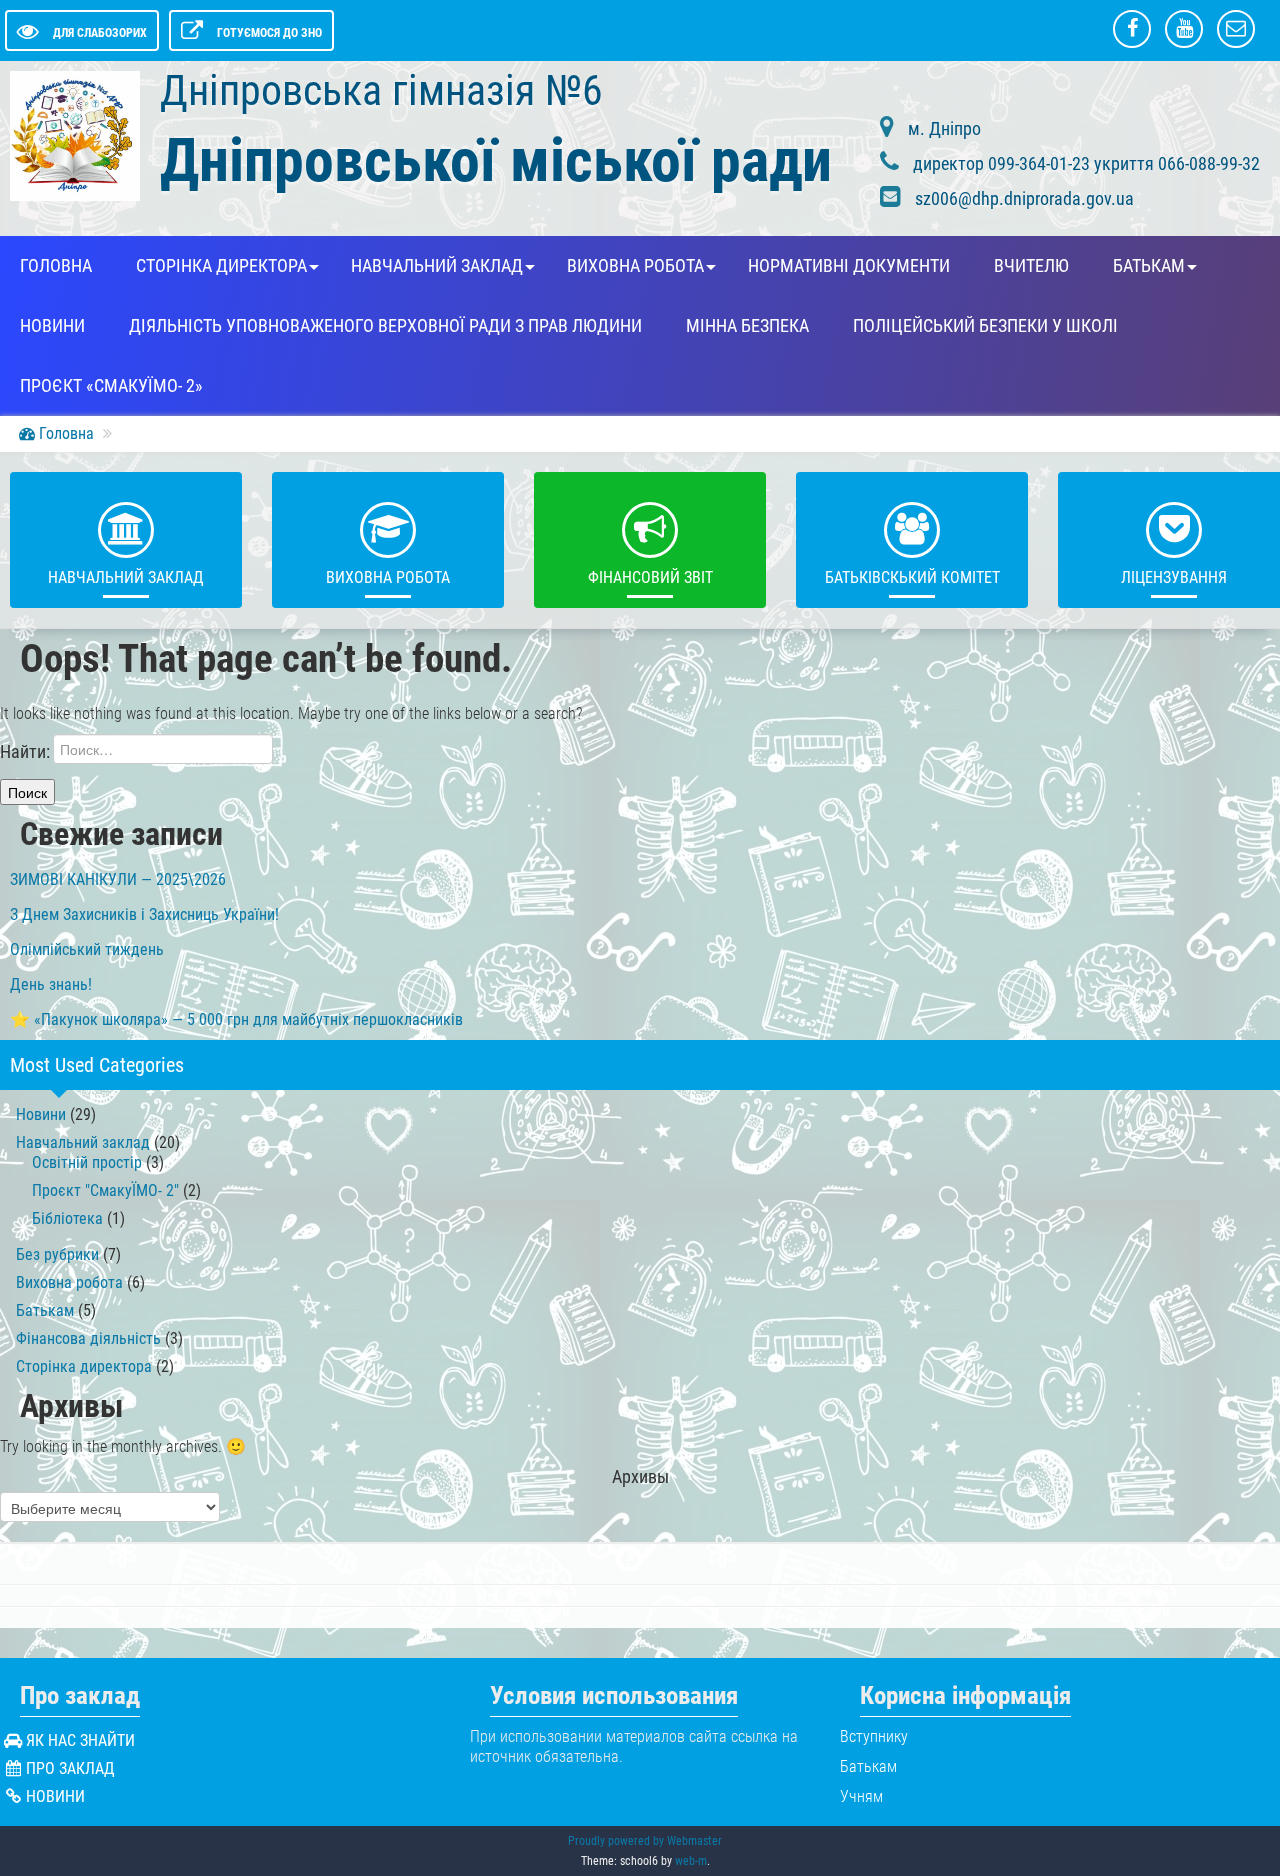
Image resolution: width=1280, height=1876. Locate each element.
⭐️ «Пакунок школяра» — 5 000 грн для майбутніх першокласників (236, 1019)
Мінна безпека (747, 326)
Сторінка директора (221, 266)
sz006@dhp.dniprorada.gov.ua (1024, 198)
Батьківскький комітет (912, 577)
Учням (861, 1796)
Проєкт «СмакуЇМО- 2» (111, 386)
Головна (56, 266)
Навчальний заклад (437, 266)
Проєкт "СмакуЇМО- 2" (105, 1190)
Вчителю (1031, 266)
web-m (691, 1861)
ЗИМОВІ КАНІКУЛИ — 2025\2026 (118, 879)
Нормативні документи (849, 266)
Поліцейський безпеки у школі (985, 326)
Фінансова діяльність (88, 1338)
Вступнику (874, 1736)
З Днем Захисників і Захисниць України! (144, 914)
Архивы (640, 1477)
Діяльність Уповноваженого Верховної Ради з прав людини (385, 326)
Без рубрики (57, 1254)
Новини (52, 326)
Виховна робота (635, 266)
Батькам (1149, 266)
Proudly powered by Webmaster (645, 1841)
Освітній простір (87, 1162)
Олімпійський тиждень (87, 949)
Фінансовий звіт (650, 577)
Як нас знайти (80, 1740)
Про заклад (70, 1768)
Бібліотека (67, 1218)
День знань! (51, 984)
